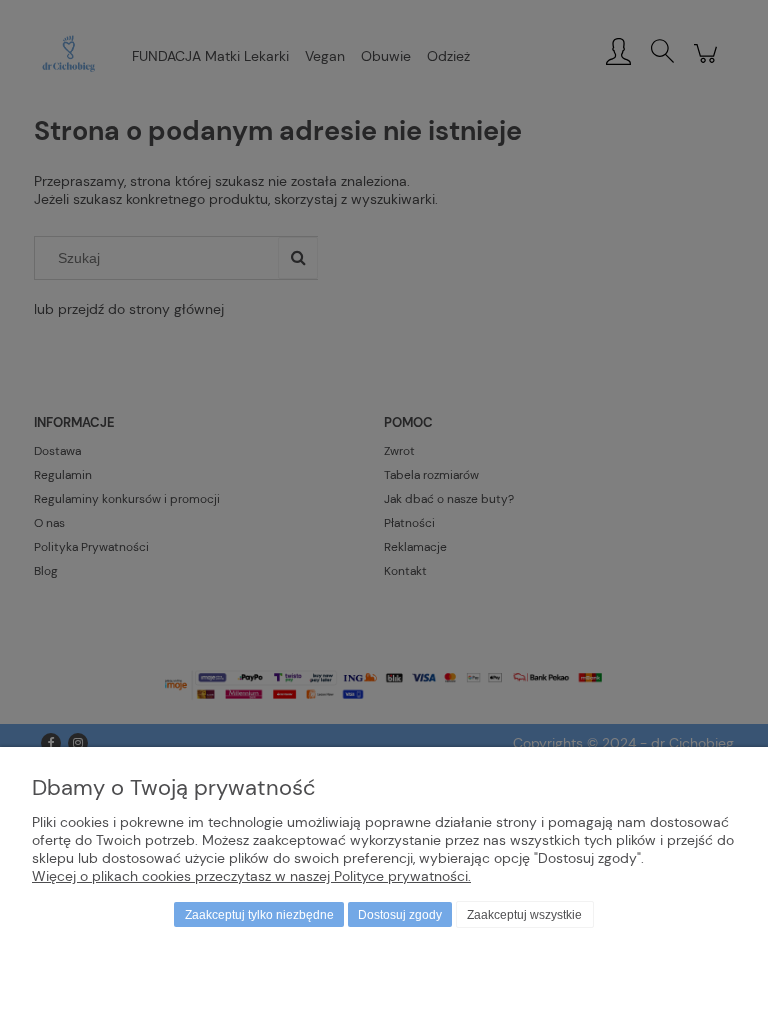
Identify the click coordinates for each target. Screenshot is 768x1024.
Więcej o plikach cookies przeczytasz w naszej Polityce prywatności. (251, 876)
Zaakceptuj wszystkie (524, 915)
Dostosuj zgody (400, 915)
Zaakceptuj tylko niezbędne (259, 915)
